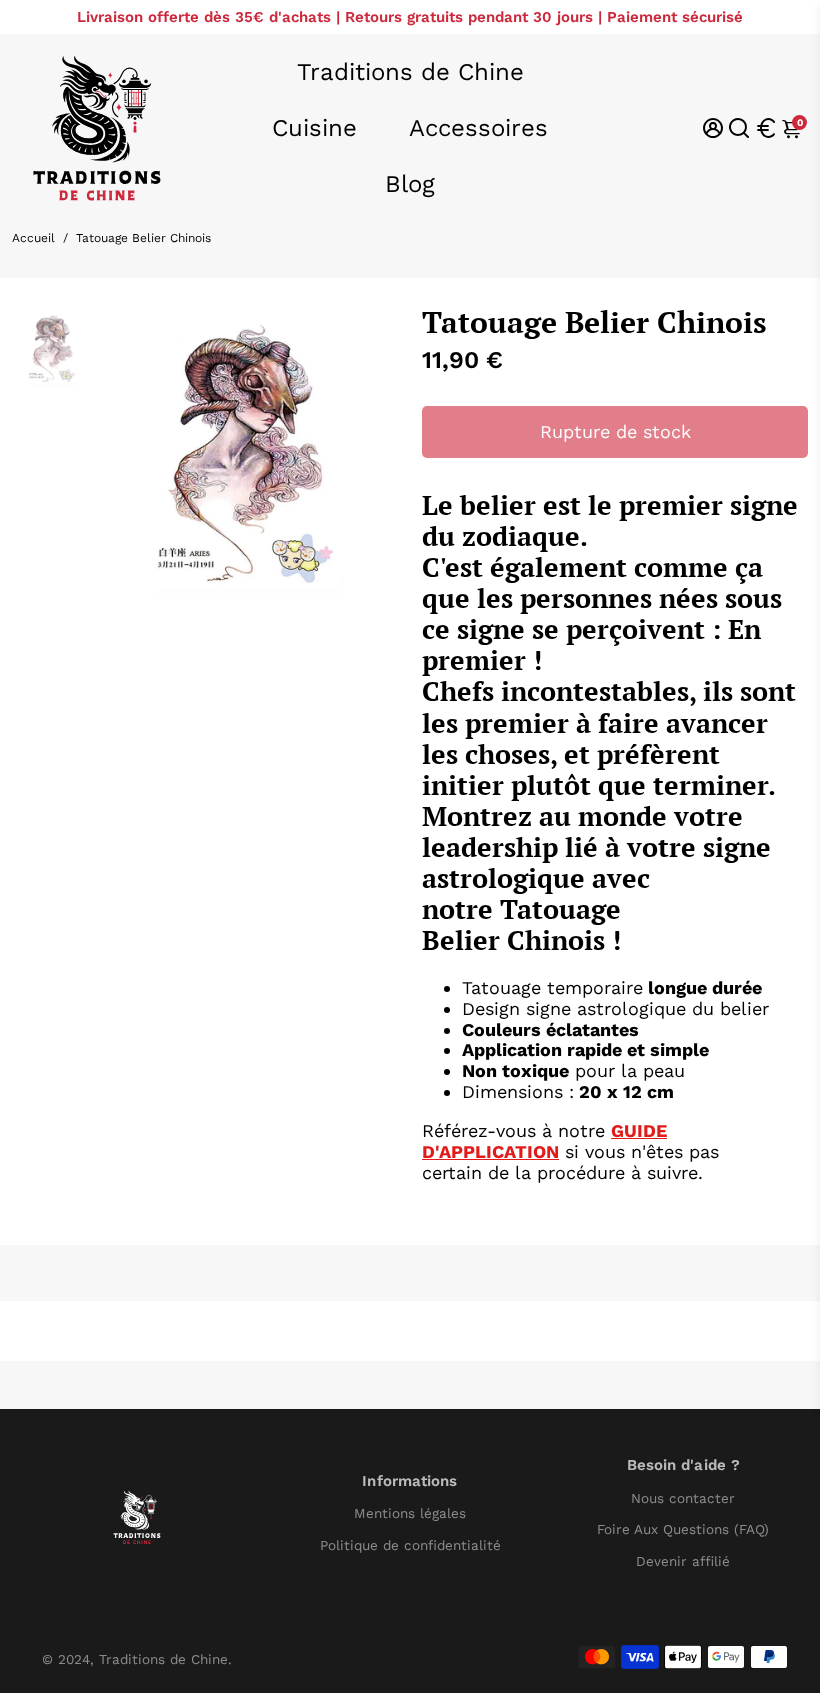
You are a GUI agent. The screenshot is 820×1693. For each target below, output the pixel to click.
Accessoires (478, 128)
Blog (410, 184)
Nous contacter (683, 1498)
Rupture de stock (615, 431)
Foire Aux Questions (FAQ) (683, 1529)
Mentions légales (410, 1513)
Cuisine (314, 128)
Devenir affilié (683, 1561)
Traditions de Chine (410, 72)
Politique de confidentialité (410, 1545)
